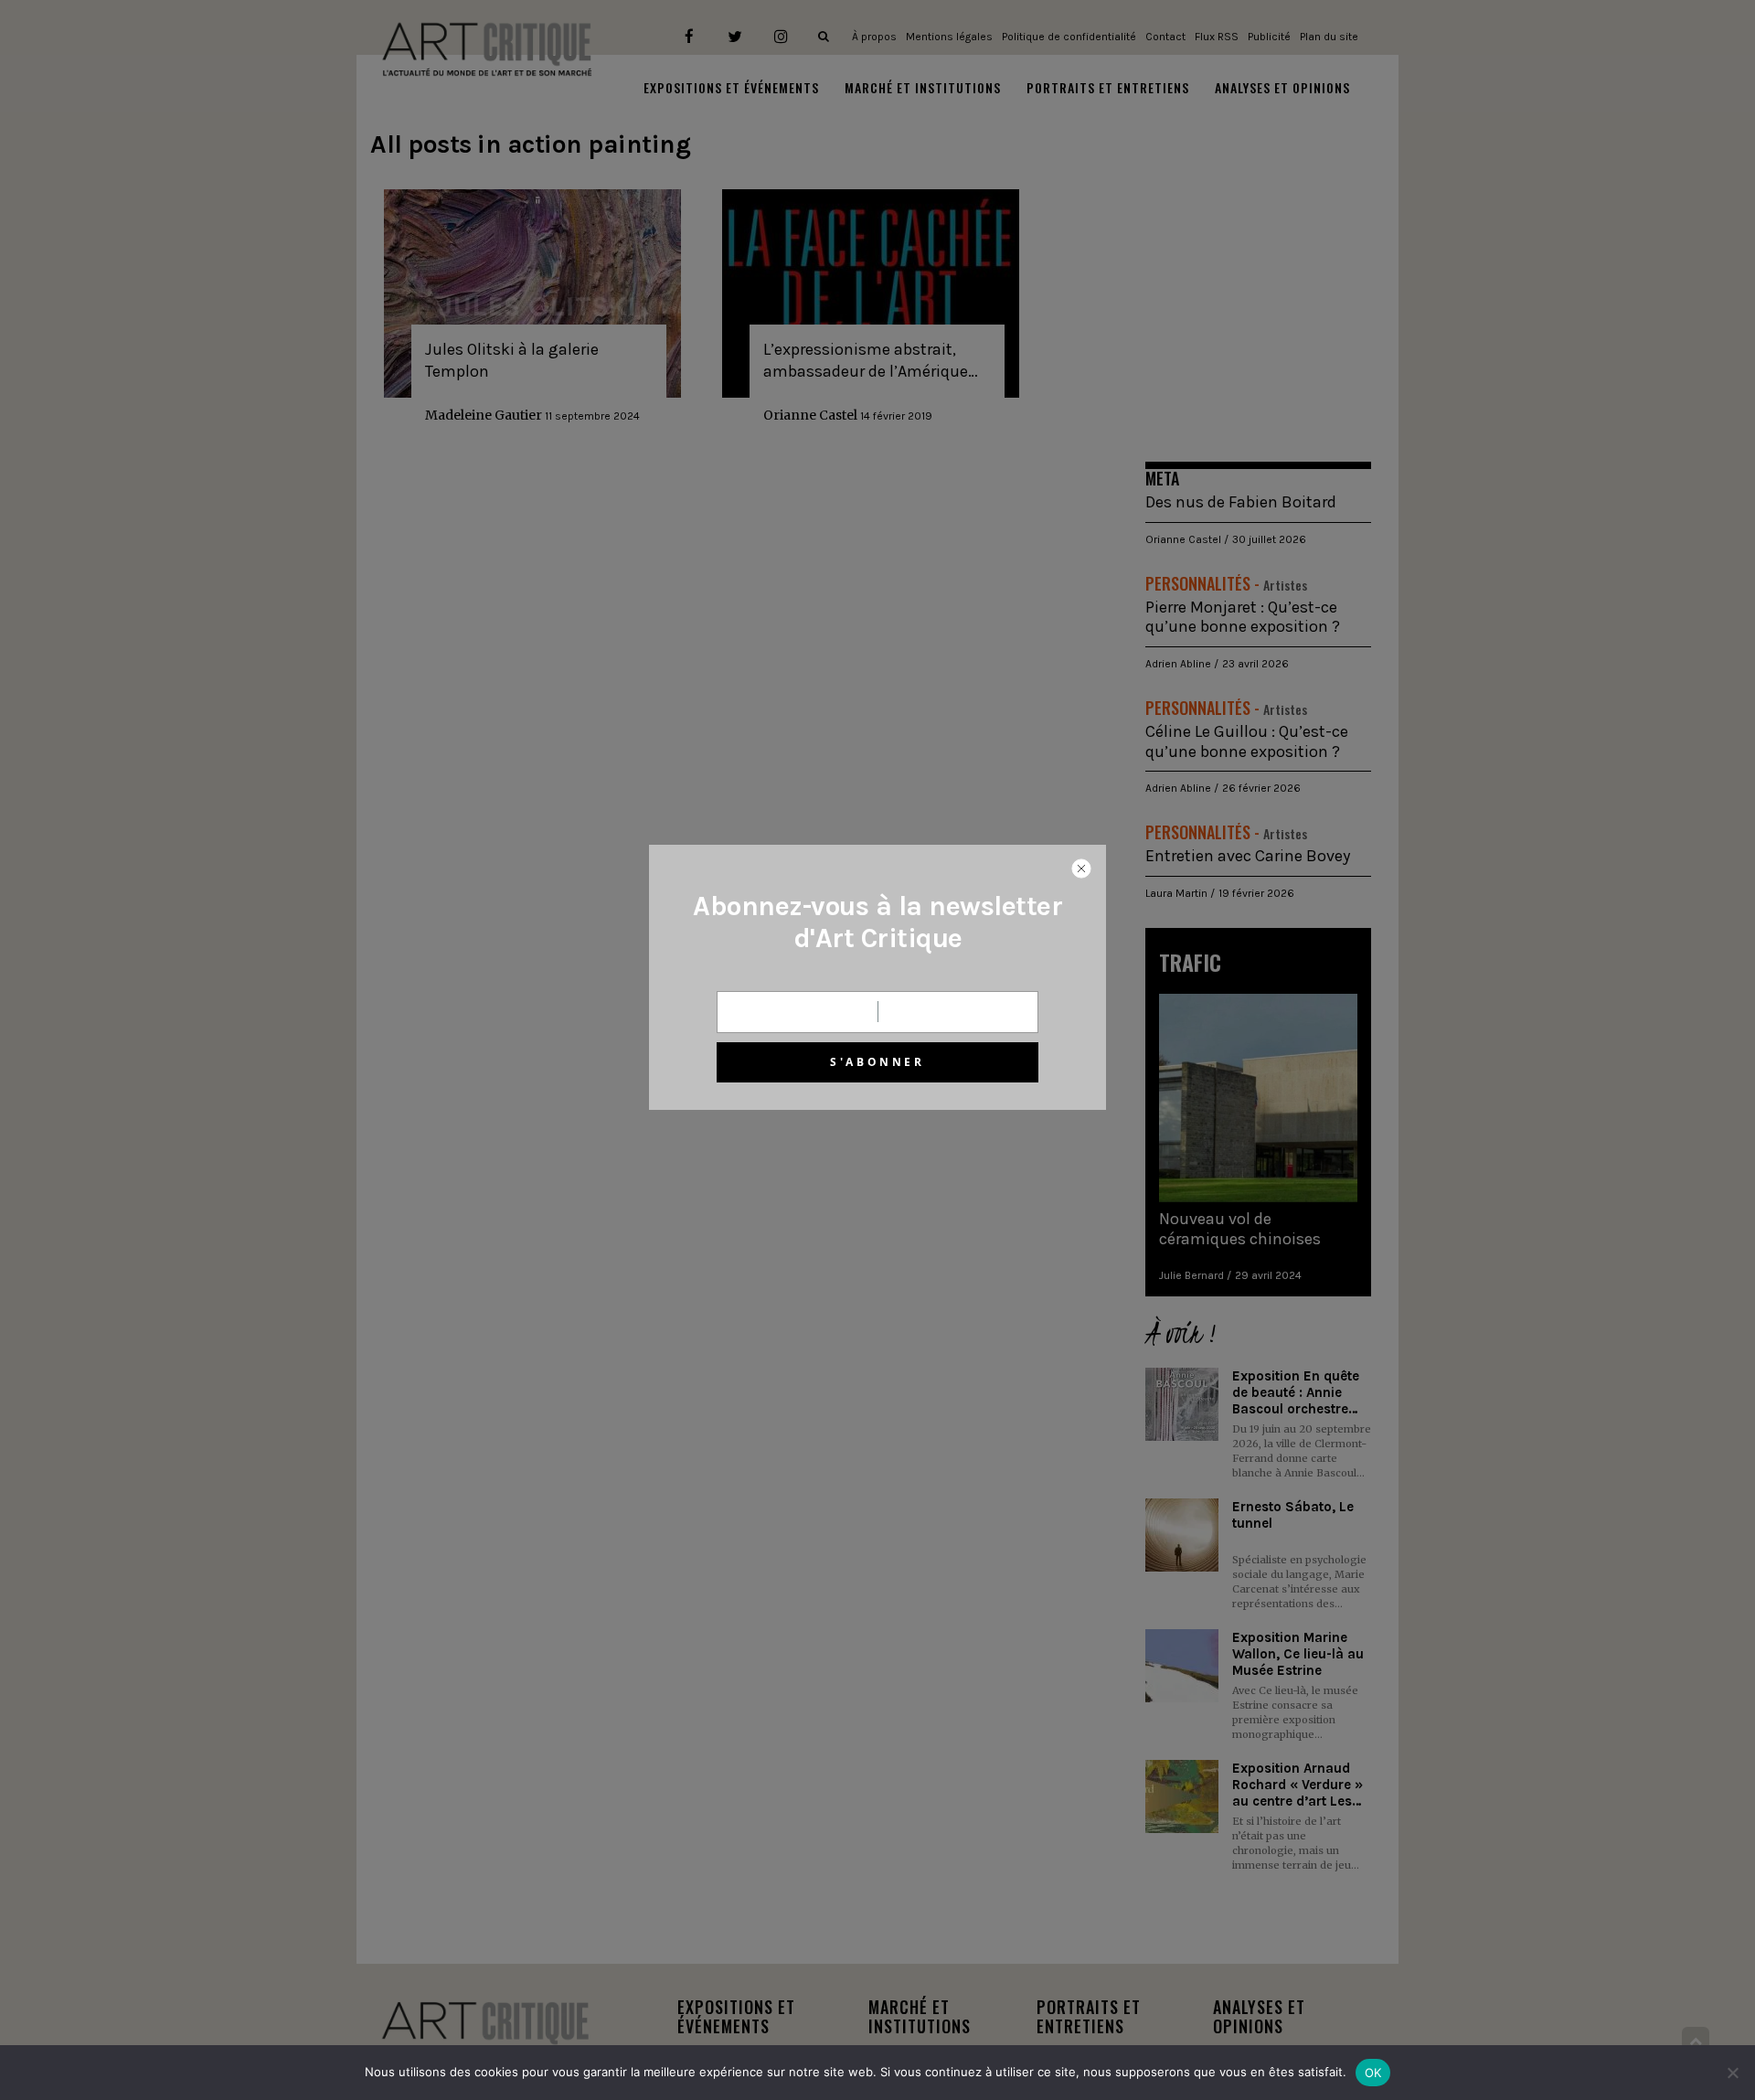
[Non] (1732, 2073)
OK (1373, 2073)
